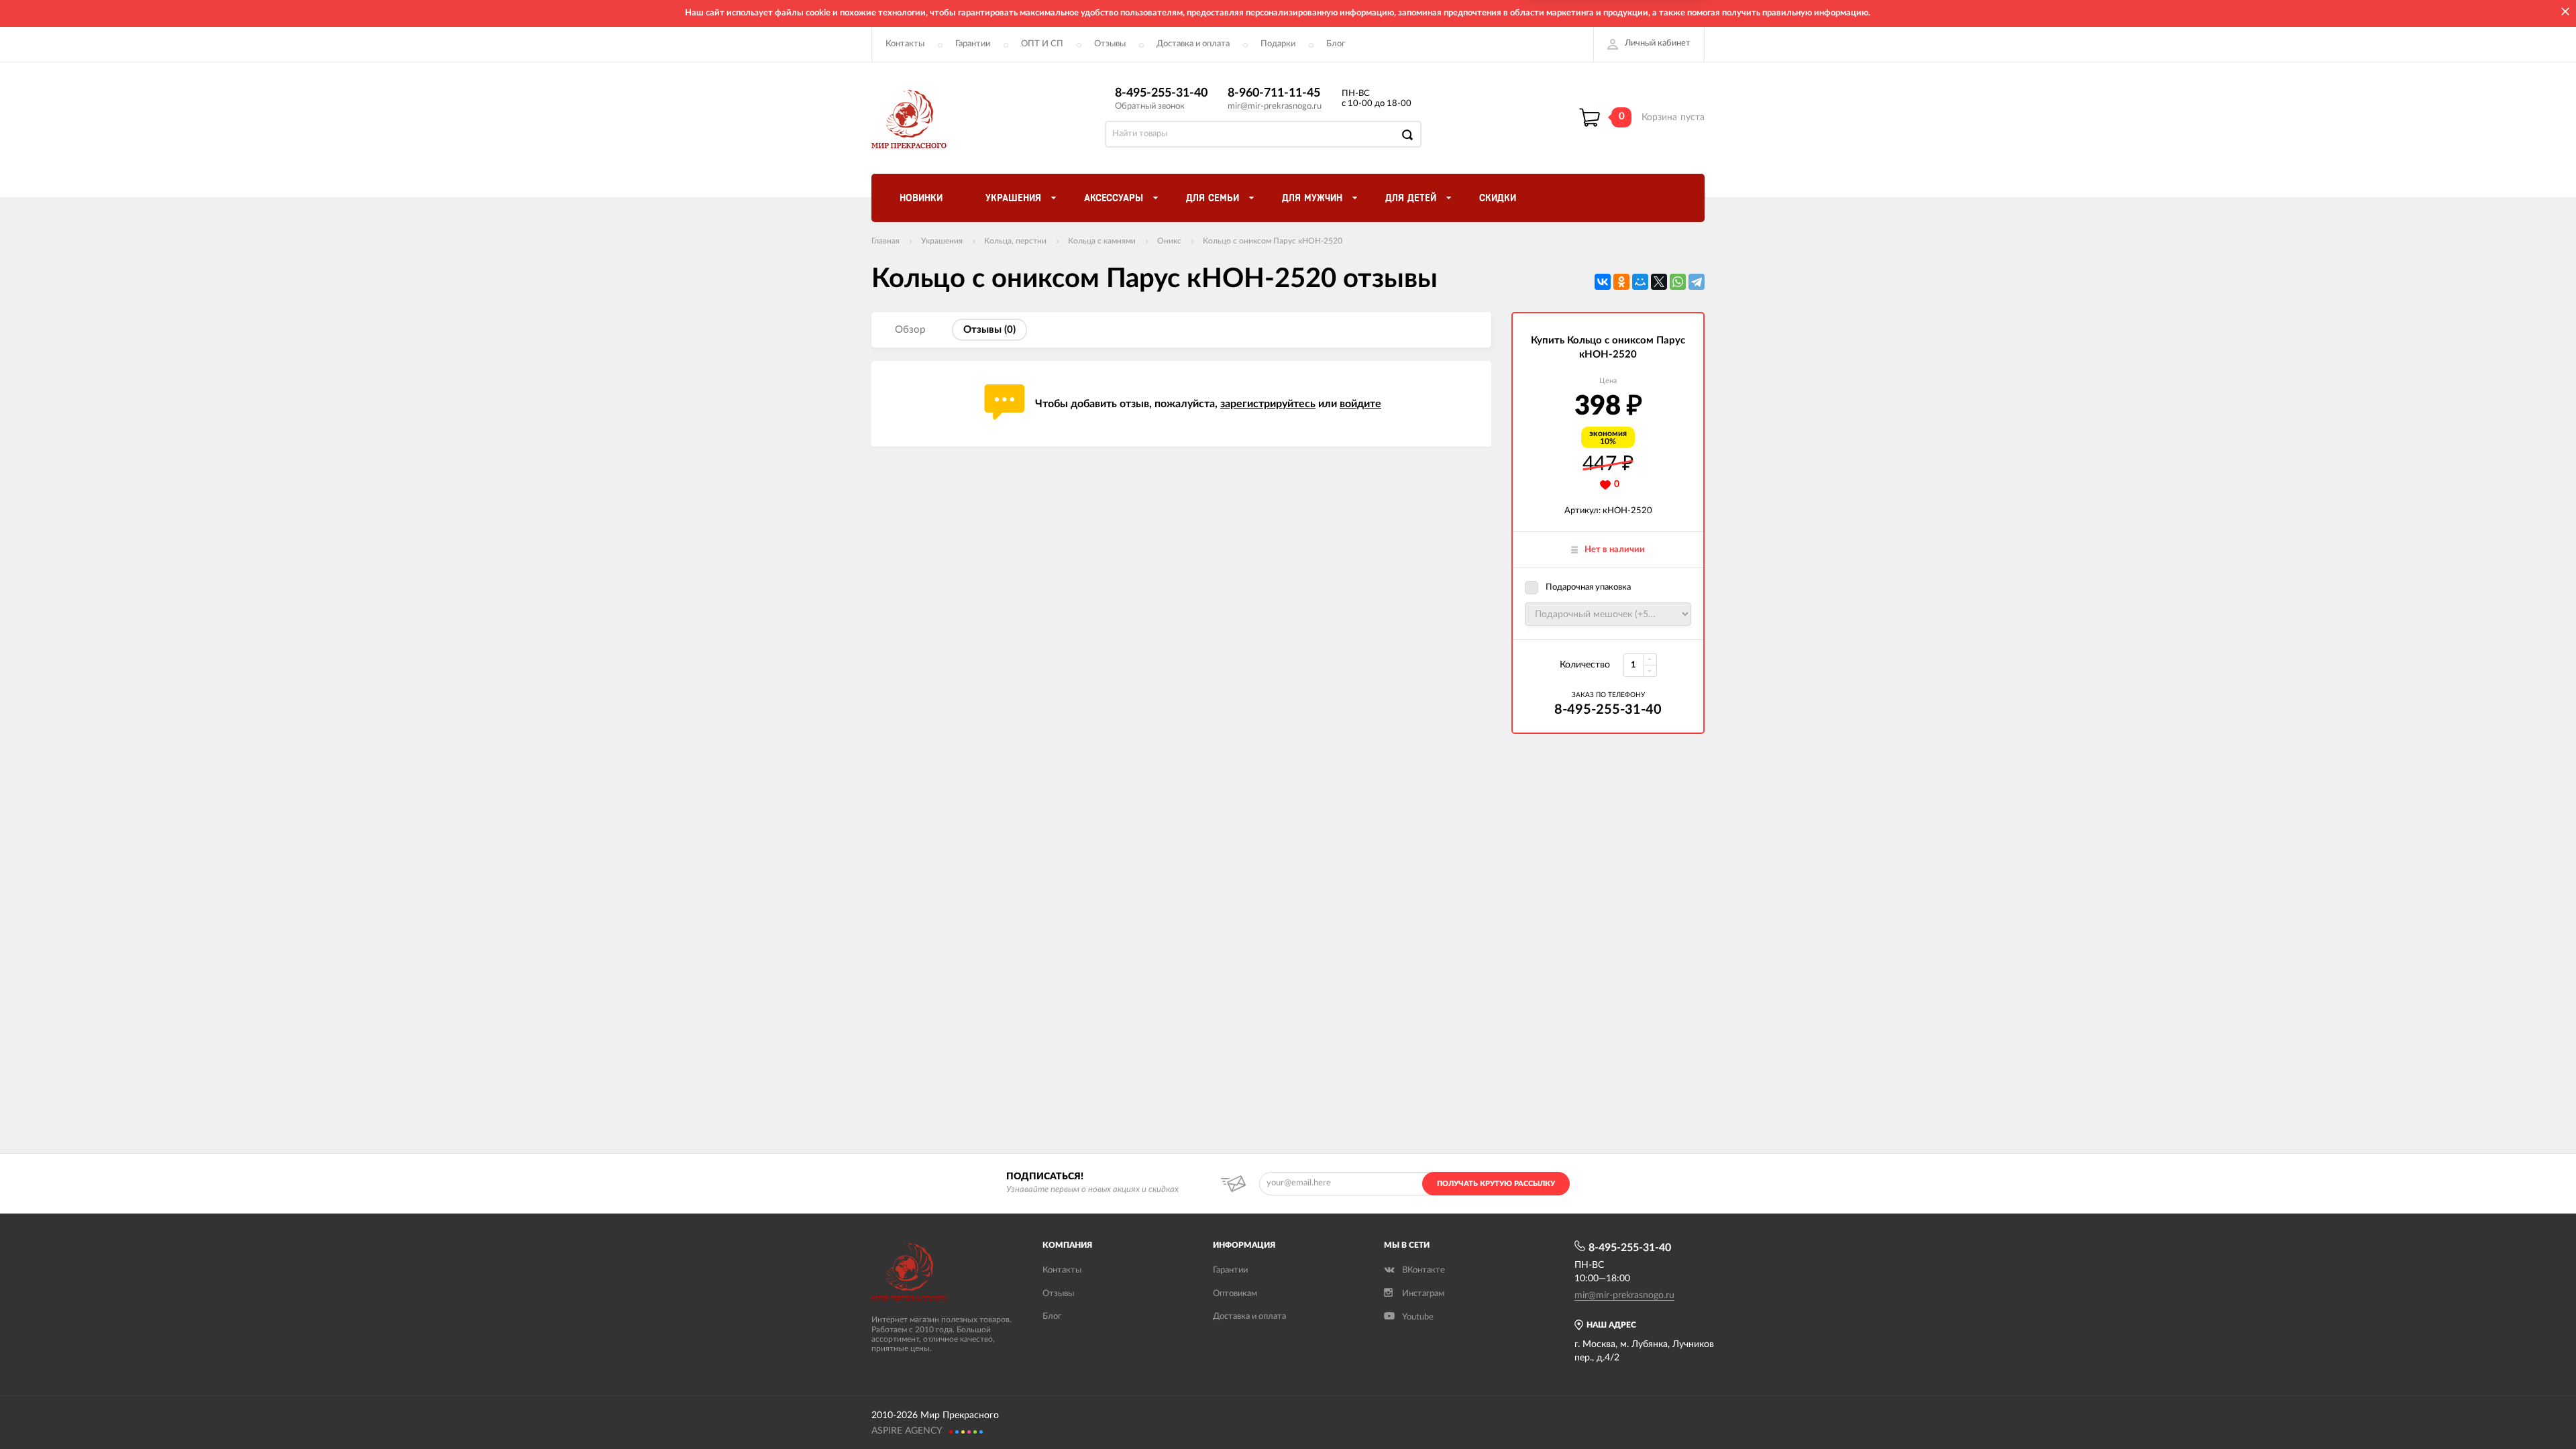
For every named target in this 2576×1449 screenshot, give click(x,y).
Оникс (1169, 241)
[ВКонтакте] (1603, 282)
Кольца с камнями (1102, 241)
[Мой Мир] (1640, 282)
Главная (885, 241)
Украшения (942, 241)
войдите (1360, 404)
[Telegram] (1697, 282)
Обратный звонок (1150, 106)
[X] (1659, 282)
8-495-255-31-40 (1161, 93)
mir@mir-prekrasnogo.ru (1275, 106)
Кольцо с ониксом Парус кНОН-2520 (1273, 241)
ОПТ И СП (1042, 44)
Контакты (905, 44)
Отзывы (1110, 44)
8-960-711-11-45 (1274, 93)
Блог (1336, 44)
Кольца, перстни (1015, 241)
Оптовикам (1235, 1294)
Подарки (1278, 44)
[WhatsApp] (1678, 282)
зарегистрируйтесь (1268, 404)
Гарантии (973, 44)
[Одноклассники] (1621, 282)
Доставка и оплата (1193, 44)
